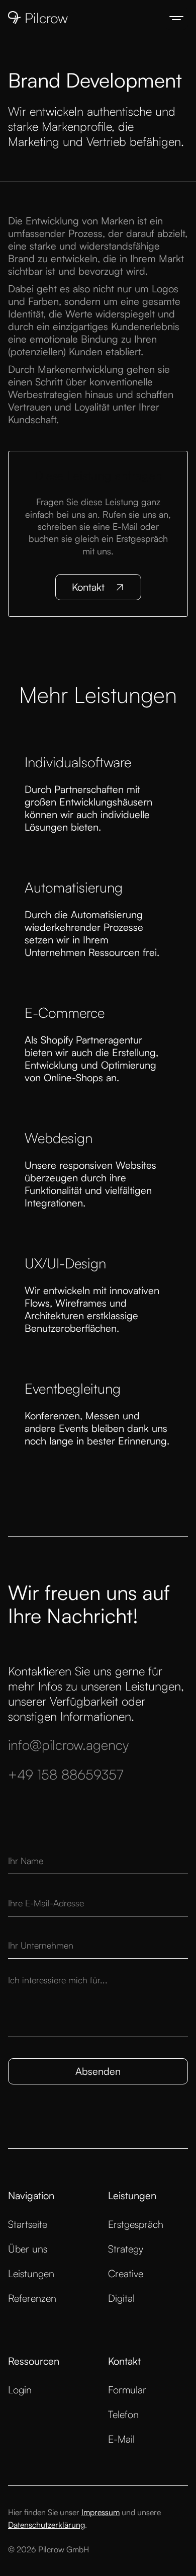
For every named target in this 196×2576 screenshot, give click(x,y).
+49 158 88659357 (66, 1774)
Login (20, 2390)
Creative (126, 2273)
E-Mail (121, 2439)
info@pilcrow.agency (68, 1745)
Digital (121, 2298)
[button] (176, 18)
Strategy (126, 2249)
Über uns (28, 2249)
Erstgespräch (136, 2224)
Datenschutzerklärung (46, 2525)
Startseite (28, 2224)
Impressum (101, 2512)
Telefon (123, 2414)
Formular (127, 2390)
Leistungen (31, 2273)
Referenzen (32, 2298)
